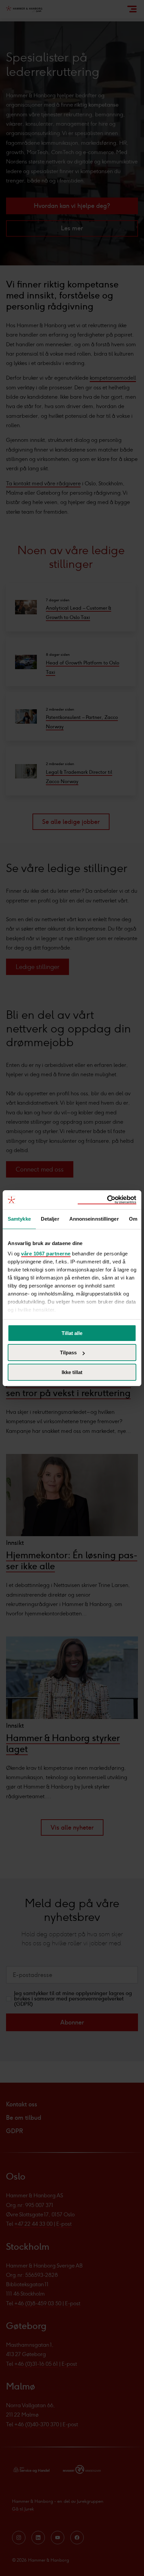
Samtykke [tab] (19, 1219)
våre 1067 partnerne (46, 1254)
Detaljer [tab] (50, 1219)
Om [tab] (133, 1219)
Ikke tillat (72, 1372)
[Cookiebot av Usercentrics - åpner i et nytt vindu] (107, 1200)
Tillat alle (72, 1333)
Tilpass (68, 1353)
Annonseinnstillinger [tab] (94, 1219)
